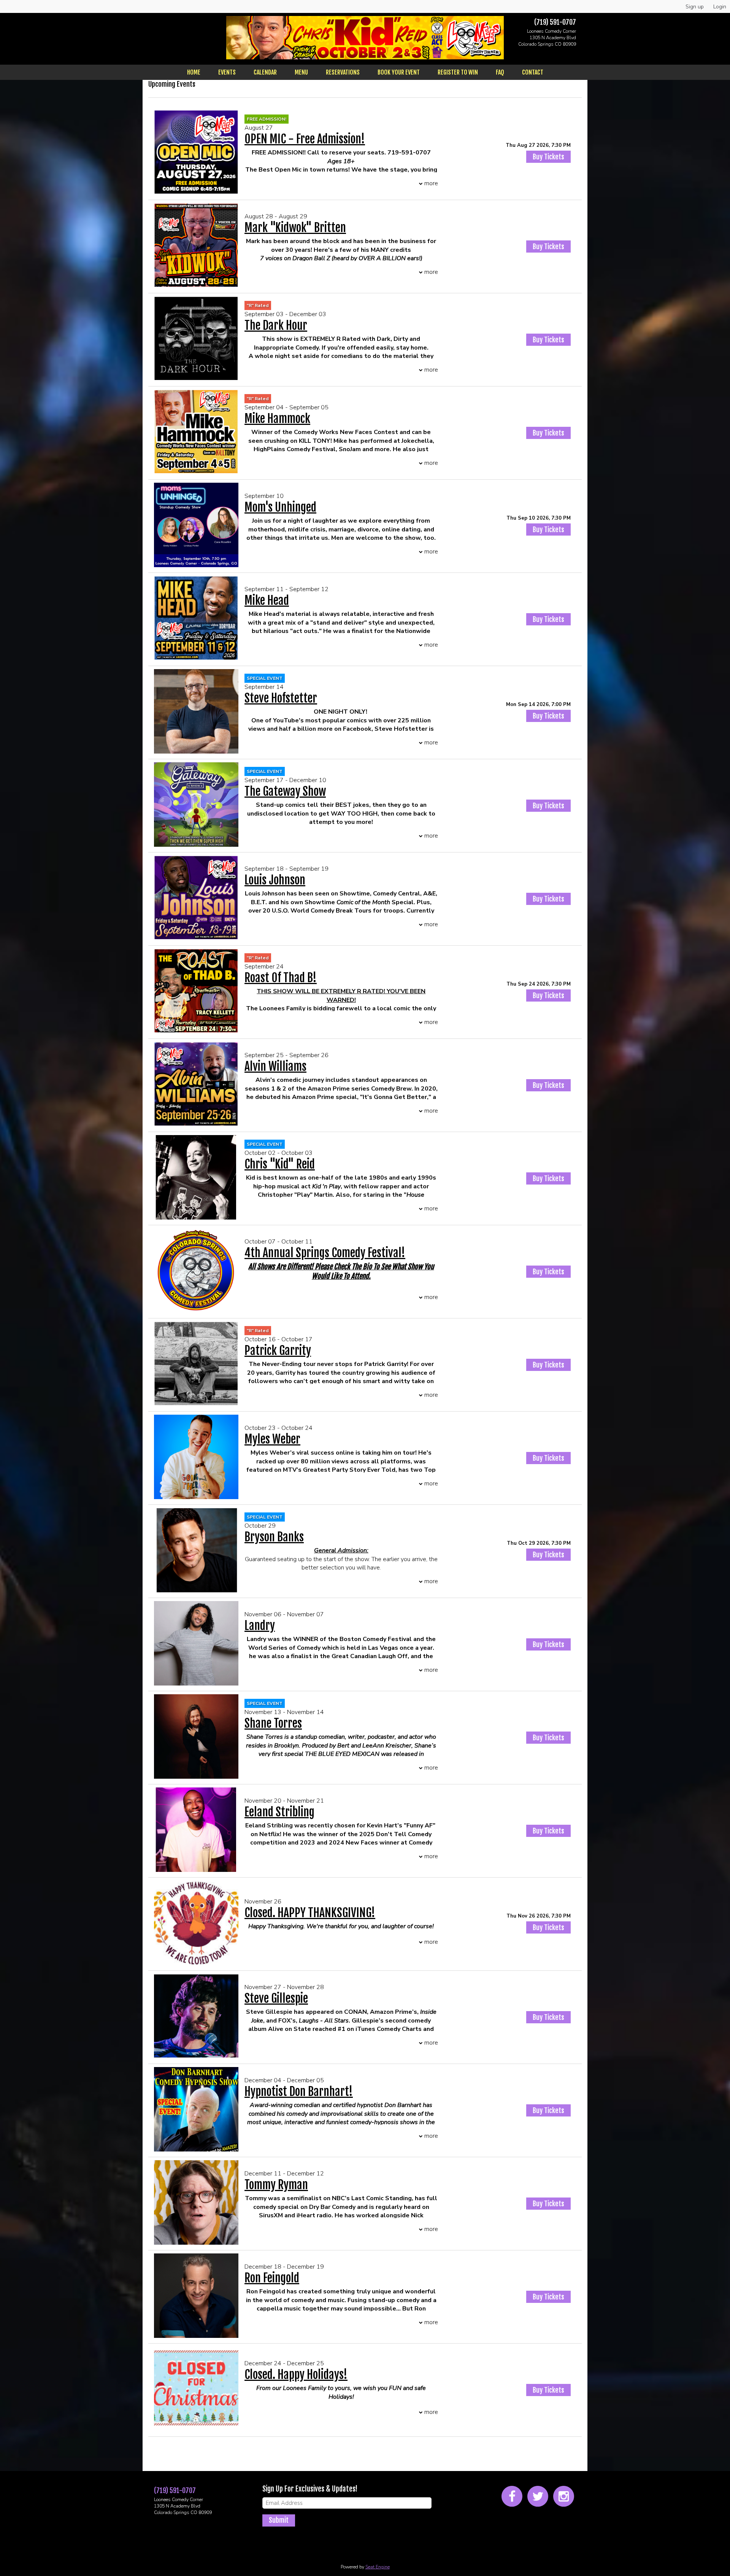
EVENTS (227, 72)
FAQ (500, 72)
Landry (260, 1626)
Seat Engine (378, 2567)
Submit (279, 2520)
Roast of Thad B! (281, 978)
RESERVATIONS (343, 72)
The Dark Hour (276, 325)
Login (720, 7)
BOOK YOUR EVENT (399, 72)
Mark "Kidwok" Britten (295, 228)
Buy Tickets (548, 157)
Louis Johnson (275, 880)
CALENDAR (265, 72)
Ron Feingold (272, 2278)
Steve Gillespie (276, 1998)
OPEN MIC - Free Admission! (305, 139)
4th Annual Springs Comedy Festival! (325, 1253)
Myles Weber (272, 1439)
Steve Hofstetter (281, 698)
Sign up (695, 7)
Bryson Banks (274, 1537)
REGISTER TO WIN (458, 72)
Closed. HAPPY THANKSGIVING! (310, 1913)
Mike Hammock (277, 419)
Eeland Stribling (279, 1812)
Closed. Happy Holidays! (296, 2375)
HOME (194, 72)
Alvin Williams (275, 1066)
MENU (301, 72)
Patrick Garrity (278, 1351)
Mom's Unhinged (280, 507)
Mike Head (267, 600)
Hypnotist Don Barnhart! (299, 2092)
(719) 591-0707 (555, 22)
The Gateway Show (285, 791)
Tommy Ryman (276, 2185)
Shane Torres (273, 1723)
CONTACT (533, 72)
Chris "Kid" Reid (280, 1164)
